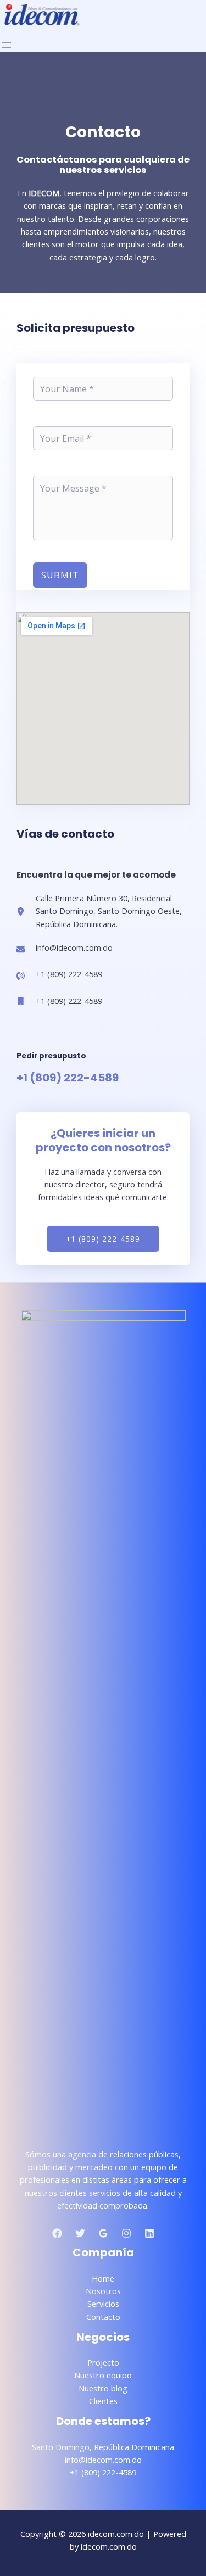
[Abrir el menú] (7, 45)
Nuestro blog (103, 2388)
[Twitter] (80, 2233)
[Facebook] (57, 2233)
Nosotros (103, 2291)
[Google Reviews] (103, 2233)
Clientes (103, 2401)
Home (103, 2278)
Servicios (103, 2304)
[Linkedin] (149, 2233)
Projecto (103, 2362)
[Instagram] (126, 2233)
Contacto (103, 2317)
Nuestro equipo (103, 2375)
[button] (103, 1239)
